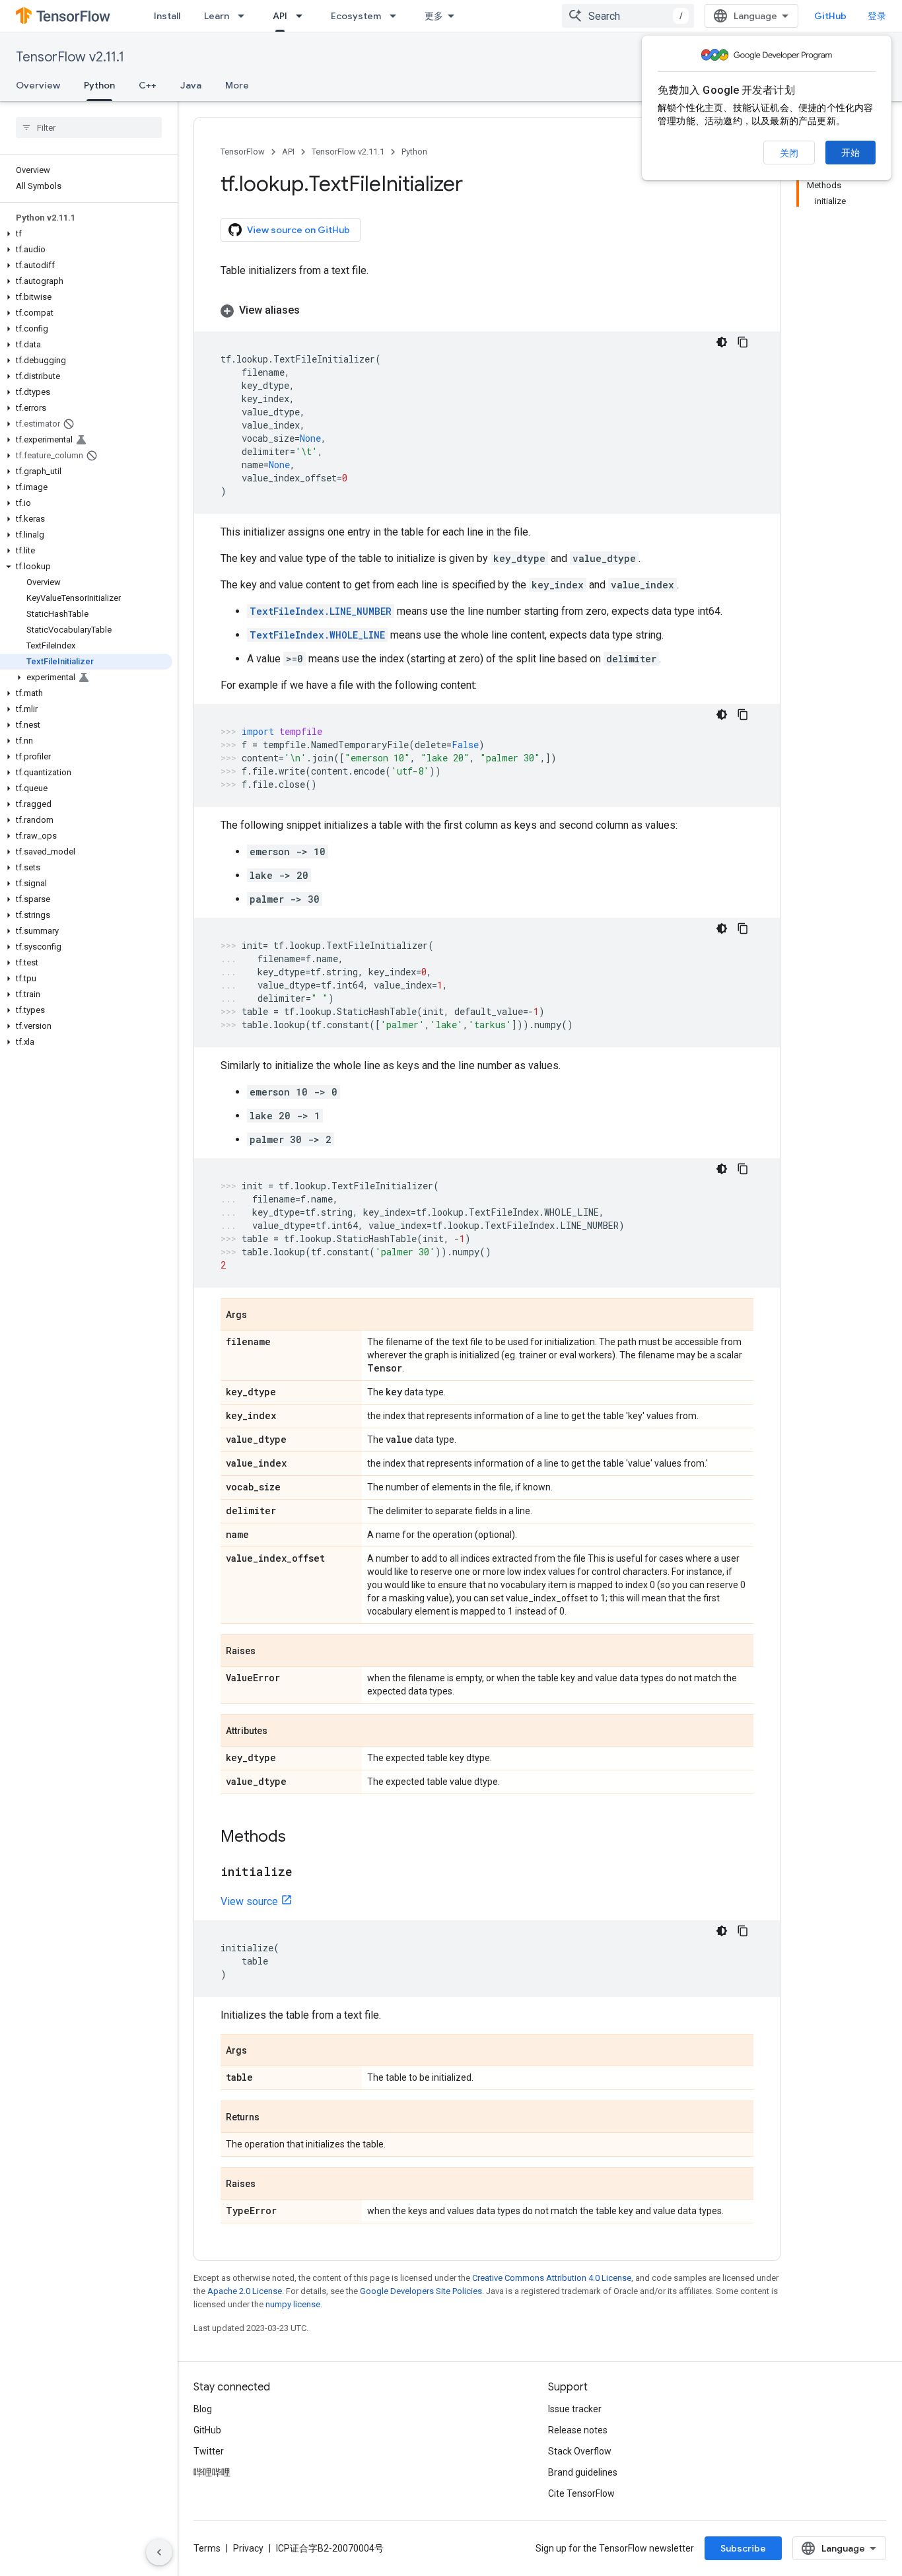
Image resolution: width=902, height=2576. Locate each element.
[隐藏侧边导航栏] (159, 2552)
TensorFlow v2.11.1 (70, 57)
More (237, 85)
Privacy (248, 2548)
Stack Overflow (580, 2451)
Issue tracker (575, 2409)
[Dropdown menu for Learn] (245, 16)
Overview (38, 85)
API (280, 16)
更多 (434, 16)
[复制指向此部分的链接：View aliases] (313, 310)
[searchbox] (89, 127)
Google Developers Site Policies (421, 2291)
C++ (148, 85)
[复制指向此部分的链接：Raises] (269, 1652)
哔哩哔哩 (212, 2472)
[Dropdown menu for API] (303, 16)
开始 (850, 153)
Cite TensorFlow (581, 2493)
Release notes (578, 2430)
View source (249, 1901)
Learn (217, 16)
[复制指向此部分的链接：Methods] (299, 1838)
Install (167, 16)
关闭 (789, 153)
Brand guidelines (583, 2472)
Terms (207, 2548)
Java (191, 85)
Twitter (209, 2451)
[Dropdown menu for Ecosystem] (397, 16)
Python (99, 85)
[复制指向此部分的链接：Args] (260, 1315)
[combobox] (628, 16)
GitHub (830, 16)
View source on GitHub (298, 230)
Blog (203, 2409)
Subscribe (743, 2548)
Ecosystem (356, 16)
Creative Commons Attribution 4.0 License (552, 2278)
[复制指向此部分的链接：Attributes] (281, 1731)
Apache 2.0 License (245, 2291)
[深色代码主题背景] (722, 342)
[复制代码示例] (743, 342)
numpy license (293, 2304)
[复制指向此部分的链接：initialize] (306, 1873)
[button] (86, 234)
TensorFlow (243, 152)
